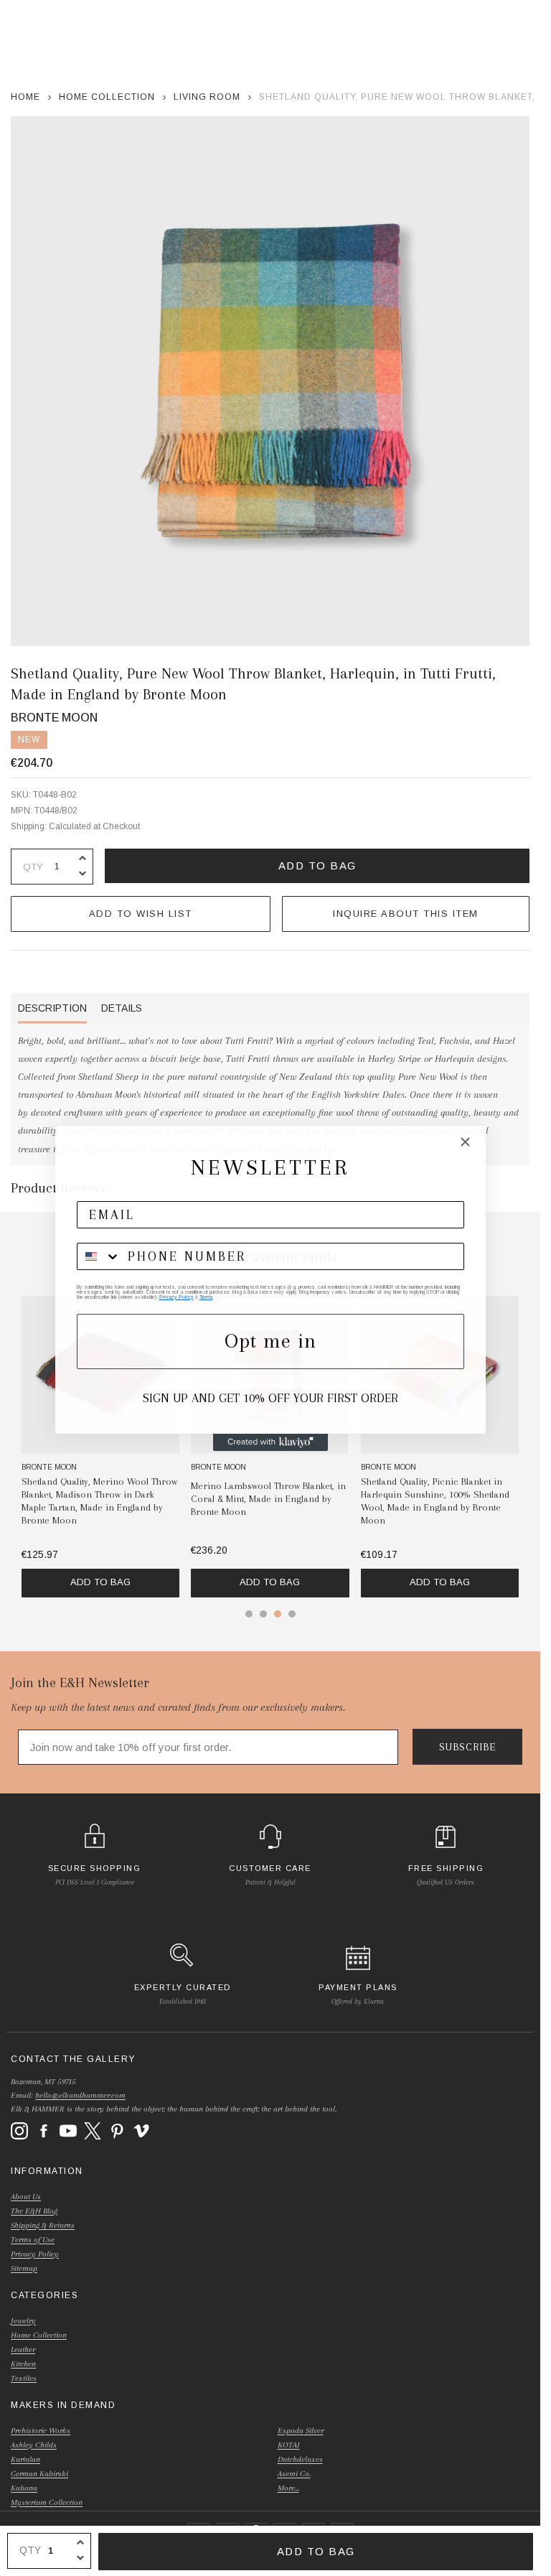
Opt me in (270, 1341)
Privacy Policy (176, 1297)
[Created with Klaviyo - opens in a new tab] (270, 1442)
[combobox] (99, 1256)
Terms (206, 1297)
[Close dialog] (465, 1142)
